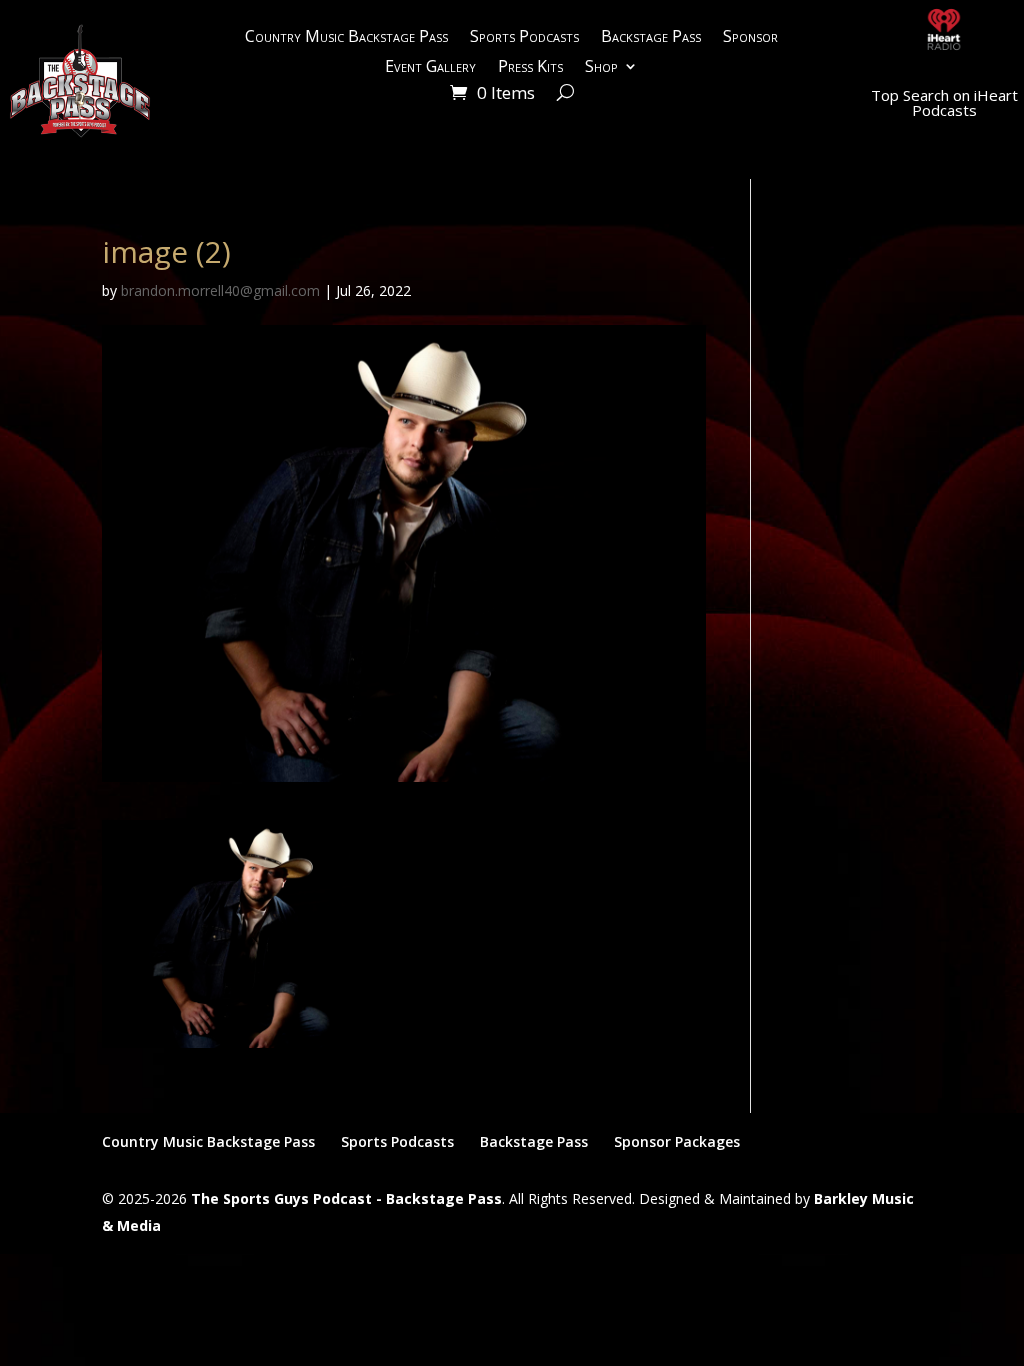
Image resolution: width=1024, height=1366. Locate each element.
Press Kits (530, 68)
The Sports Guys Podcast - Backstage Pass (346, 1198)
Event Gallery (430, 68)
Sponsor (750, 38)
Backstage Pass (651, 38)
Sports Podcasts (524, 38)
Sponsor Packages (677, 1141)
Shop (601, 68)
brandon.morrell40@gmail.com (220, 290)
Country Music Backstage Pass (346, 38)
